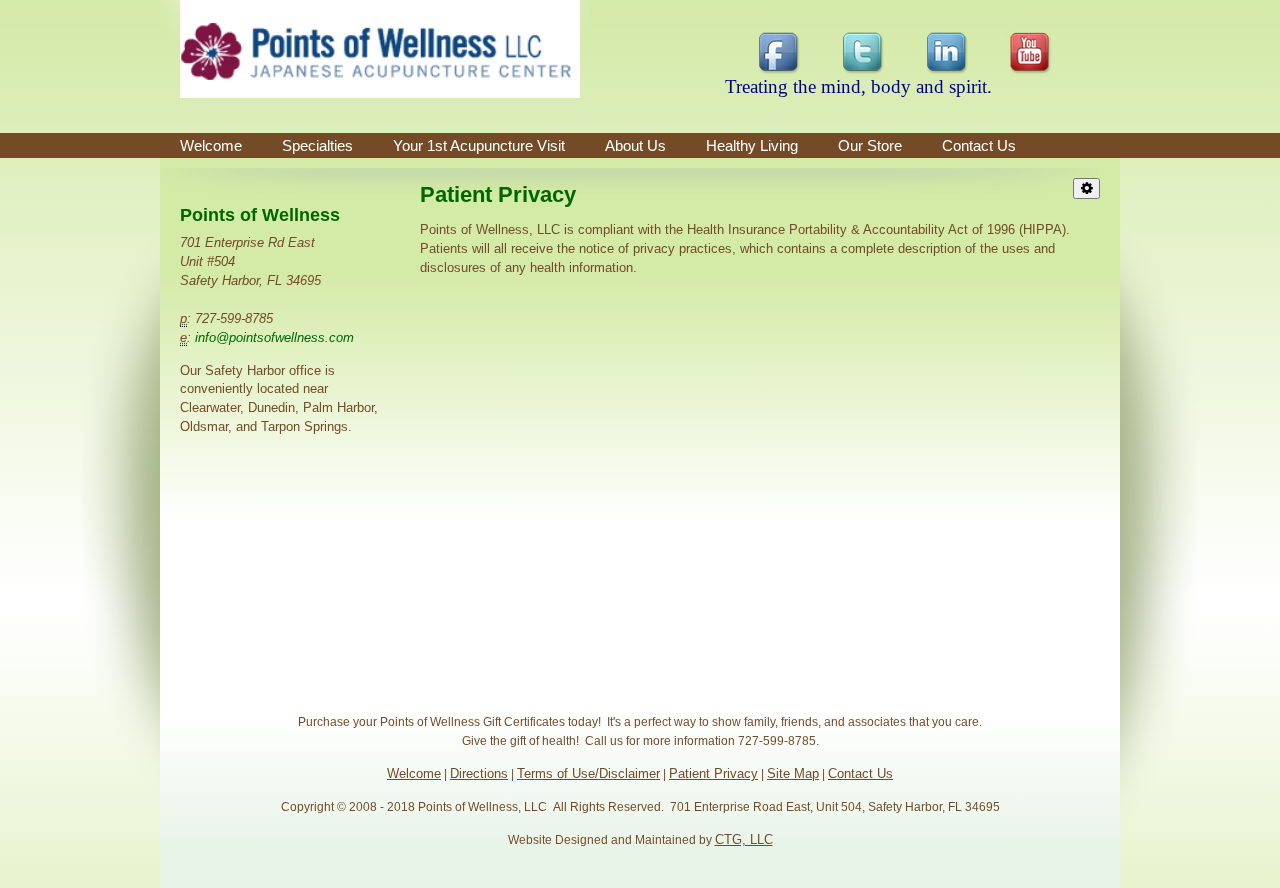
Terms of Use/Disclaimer (588, 773)
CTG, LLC (744, 839)
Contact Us (860, 773)
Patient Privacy (713, 773)
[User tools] (1086, 188)
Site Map (793, 773)
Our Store (870, 145)
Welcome (211, 145)
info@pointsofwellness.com (274, 337)
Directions (479, 773)
